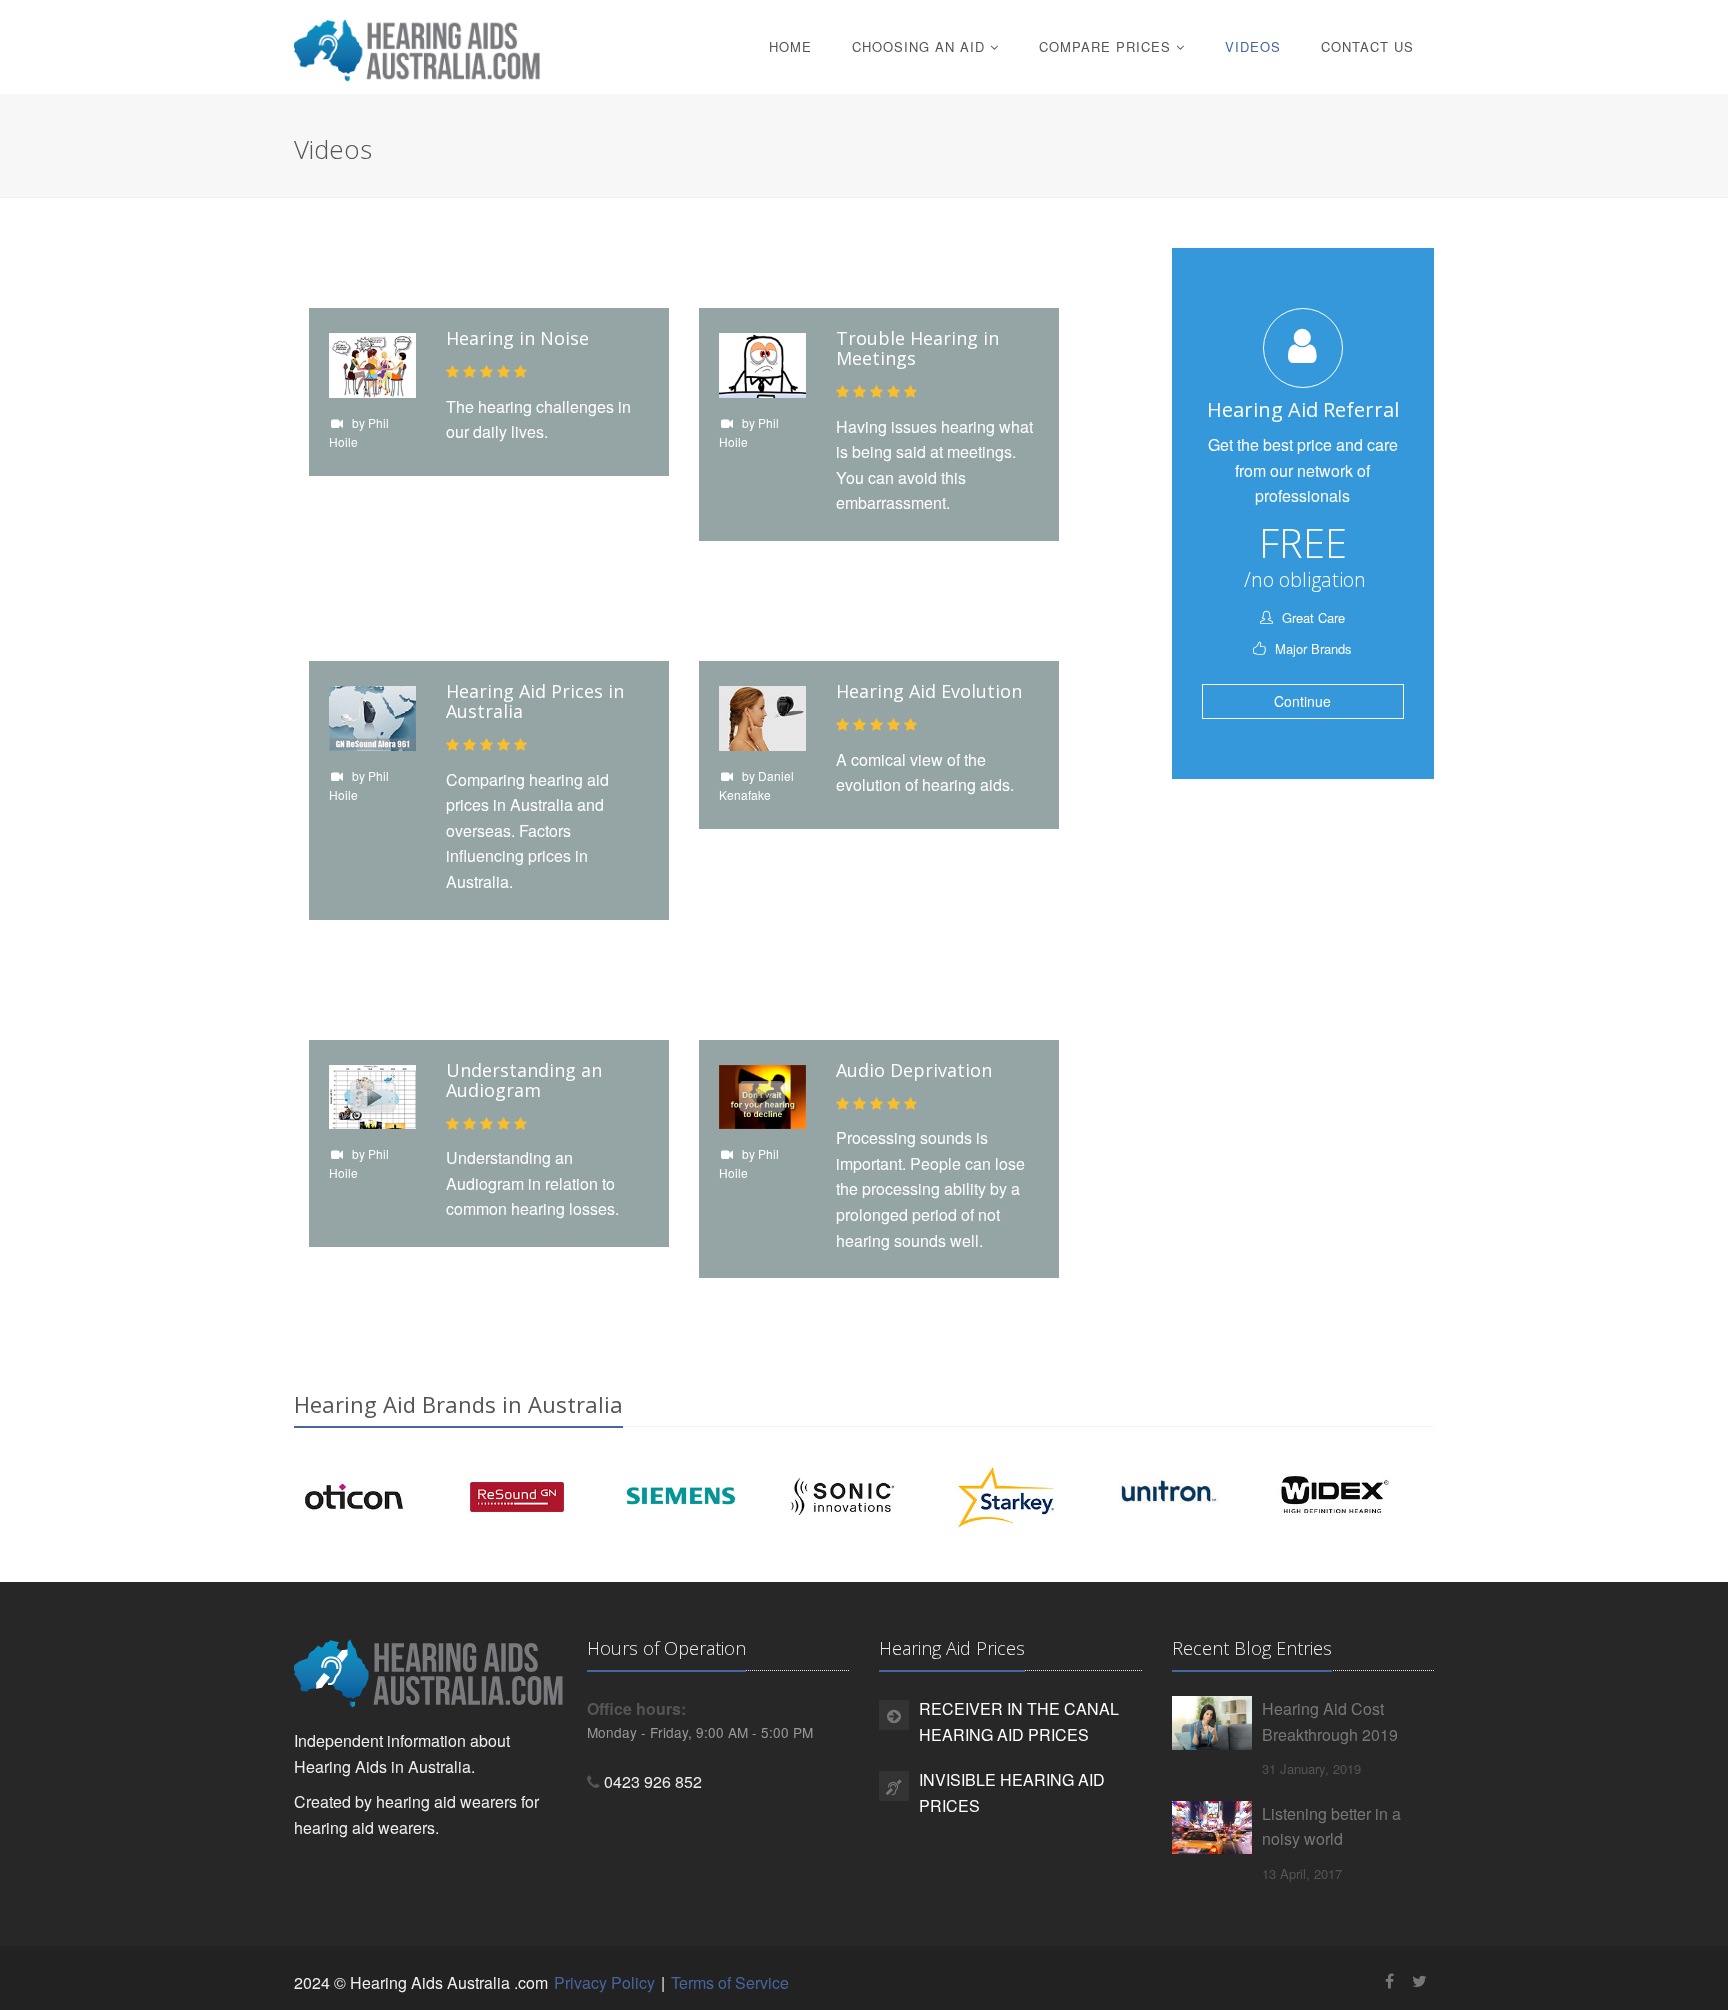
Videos (1253, 46)
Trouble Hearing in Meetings (917, 348)
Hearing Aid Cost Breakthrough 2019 (1330, 1721)
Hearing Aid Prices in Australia (535, 701)
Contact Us (1367, 46)
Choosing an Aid (921, 46)
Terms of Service (730, 1982)
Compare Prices (1107, 46)
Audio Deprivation (914, 1070)
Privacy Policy (604, 1982)
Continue (1302, 701)
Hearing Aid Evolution (929, 691)
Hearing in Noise (517, 338)
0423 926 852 (653, 1781)
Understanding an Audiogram (524, 1080)
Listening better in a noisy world (1331, 1826)
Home (790, 46)
